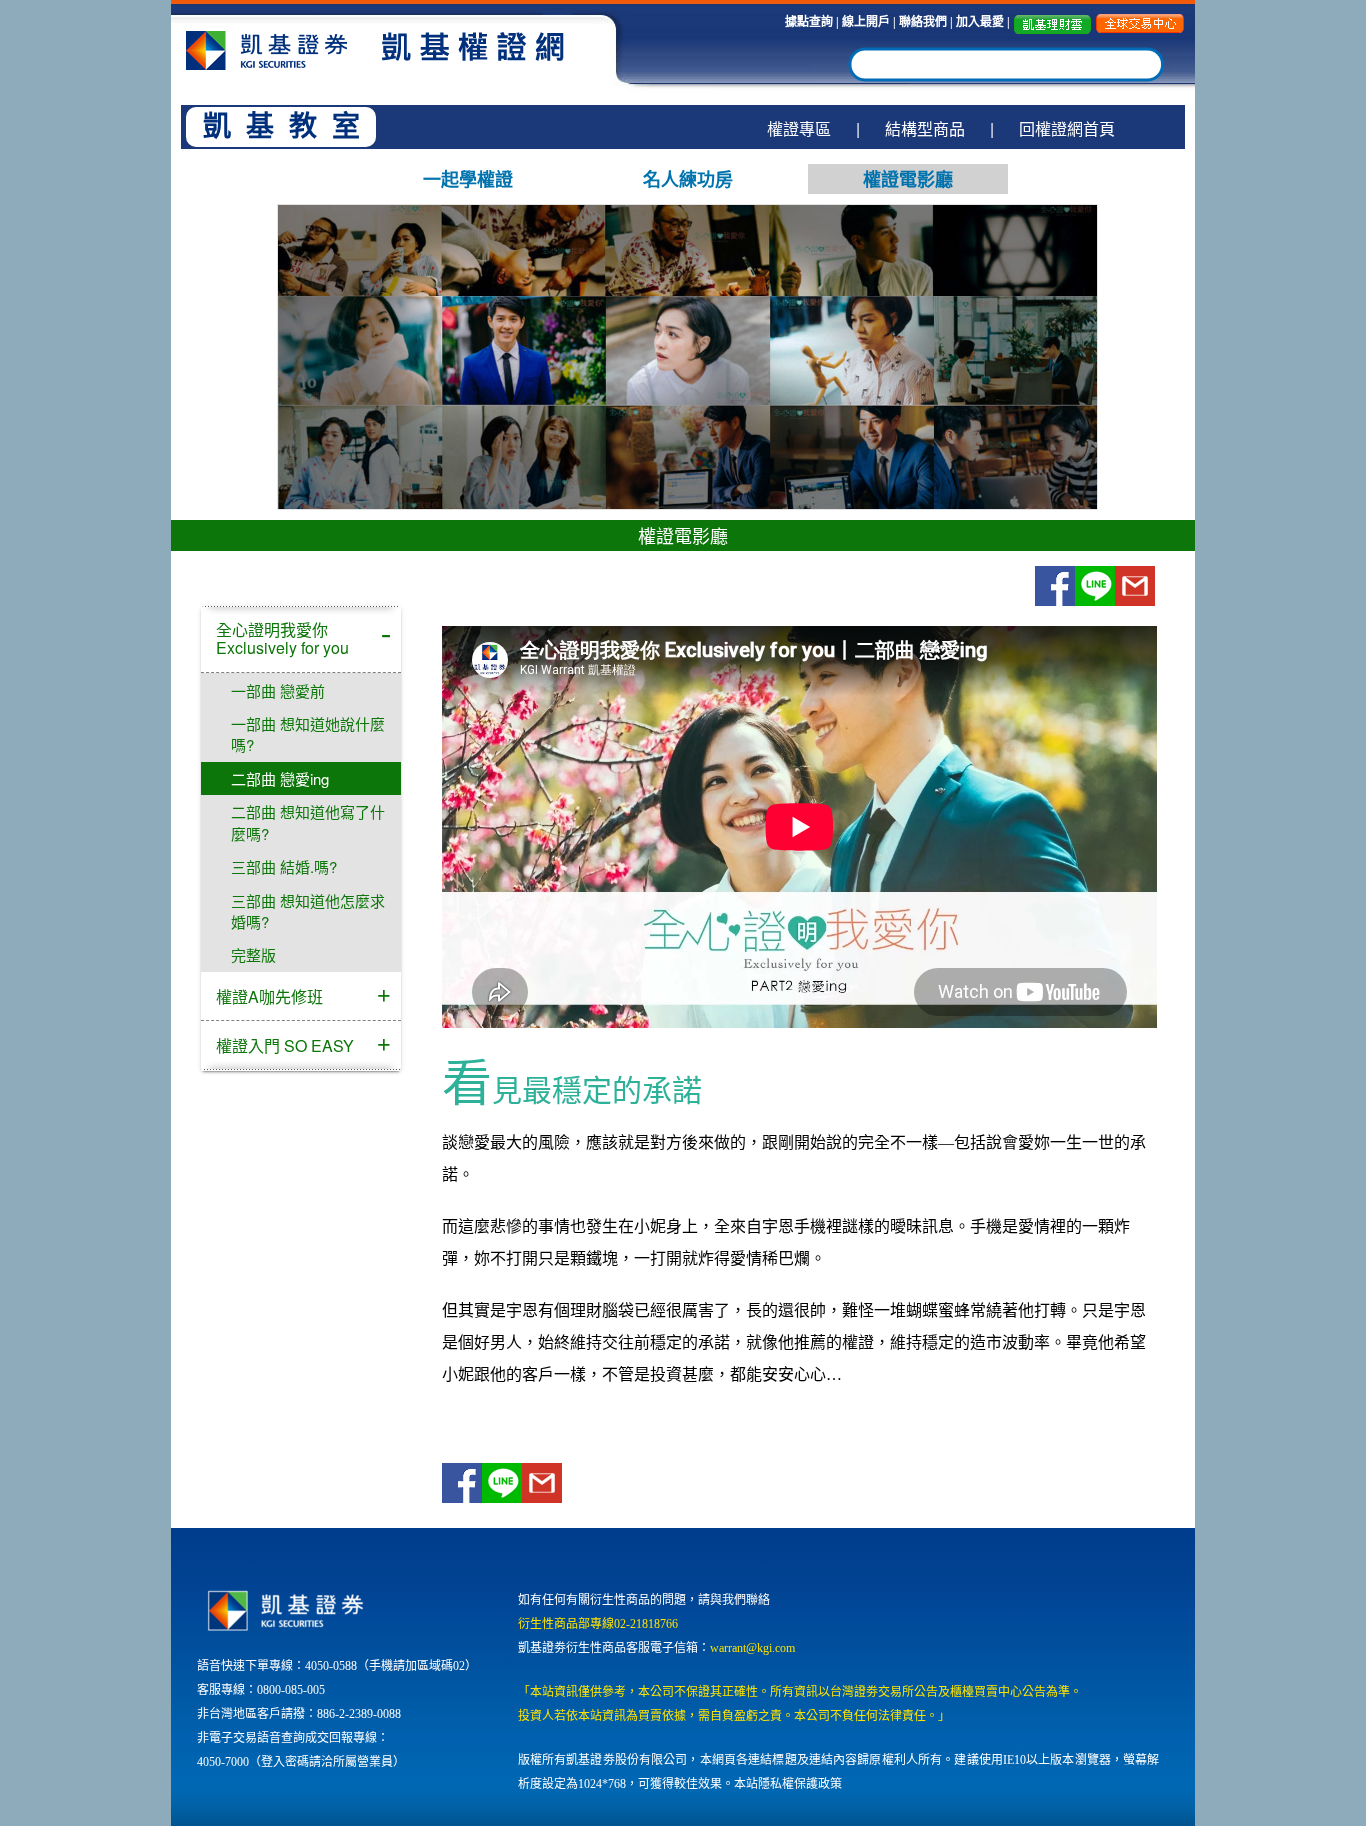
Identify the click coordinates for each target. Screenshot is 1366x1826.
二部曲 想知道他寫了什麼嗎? (308, 822)
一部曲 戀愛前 (278, 690)
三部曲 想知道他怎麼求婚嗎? (308, 911)
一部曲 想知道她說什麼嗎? (308, 734)
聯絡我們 (923, 22)
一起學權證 (468, 179)
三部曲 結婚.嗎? (284, 866)
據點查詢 (809, 22)
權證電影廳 (908, 179)
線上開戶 (866, 22)
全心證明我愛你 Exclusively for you (282, 638)
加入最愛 (981, 22)
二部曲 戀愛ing (280, 778)
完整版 (253, 954)
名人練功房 (688, 179)
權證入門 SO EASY (285, 1045)
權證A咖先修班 (269, 996)
